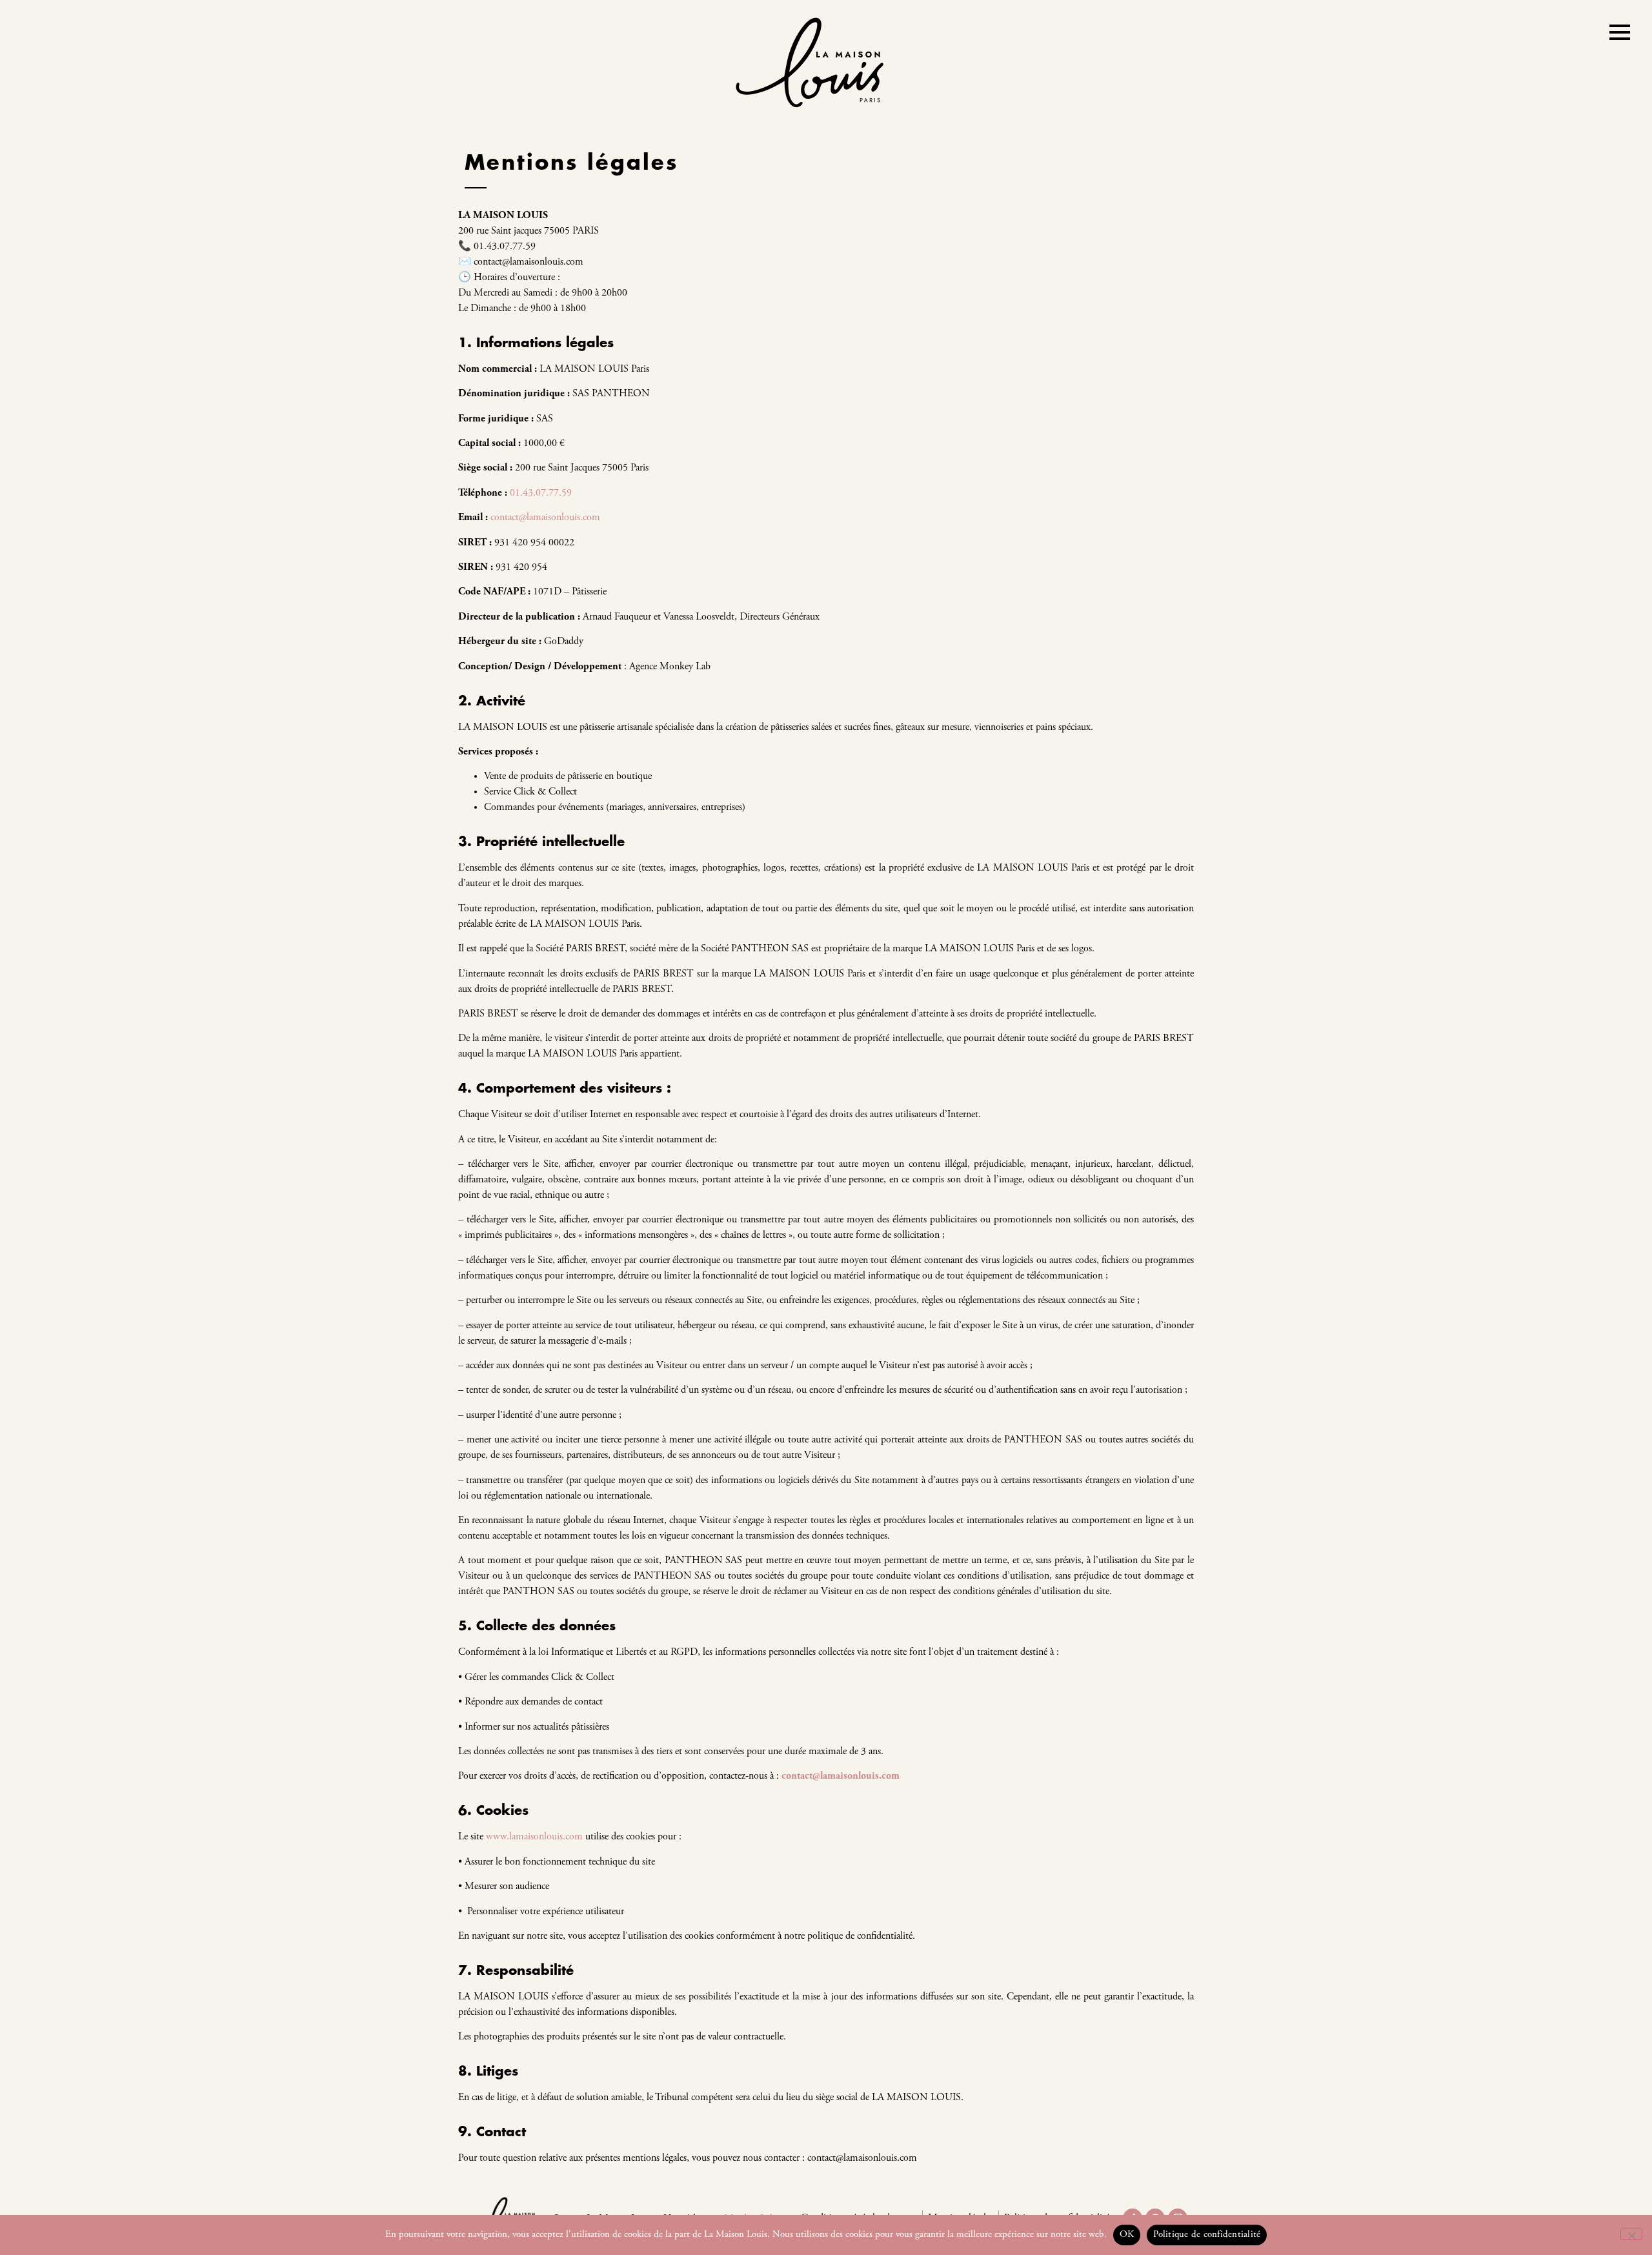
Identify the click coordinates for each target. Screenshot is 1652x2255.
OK (1127, 2235)
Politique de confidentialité (1207, 2235)
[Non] (1631, 2234)
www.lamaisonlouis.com (534, 1837)
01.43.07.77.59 (541, 493)
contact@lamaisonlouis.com (545, 518)
